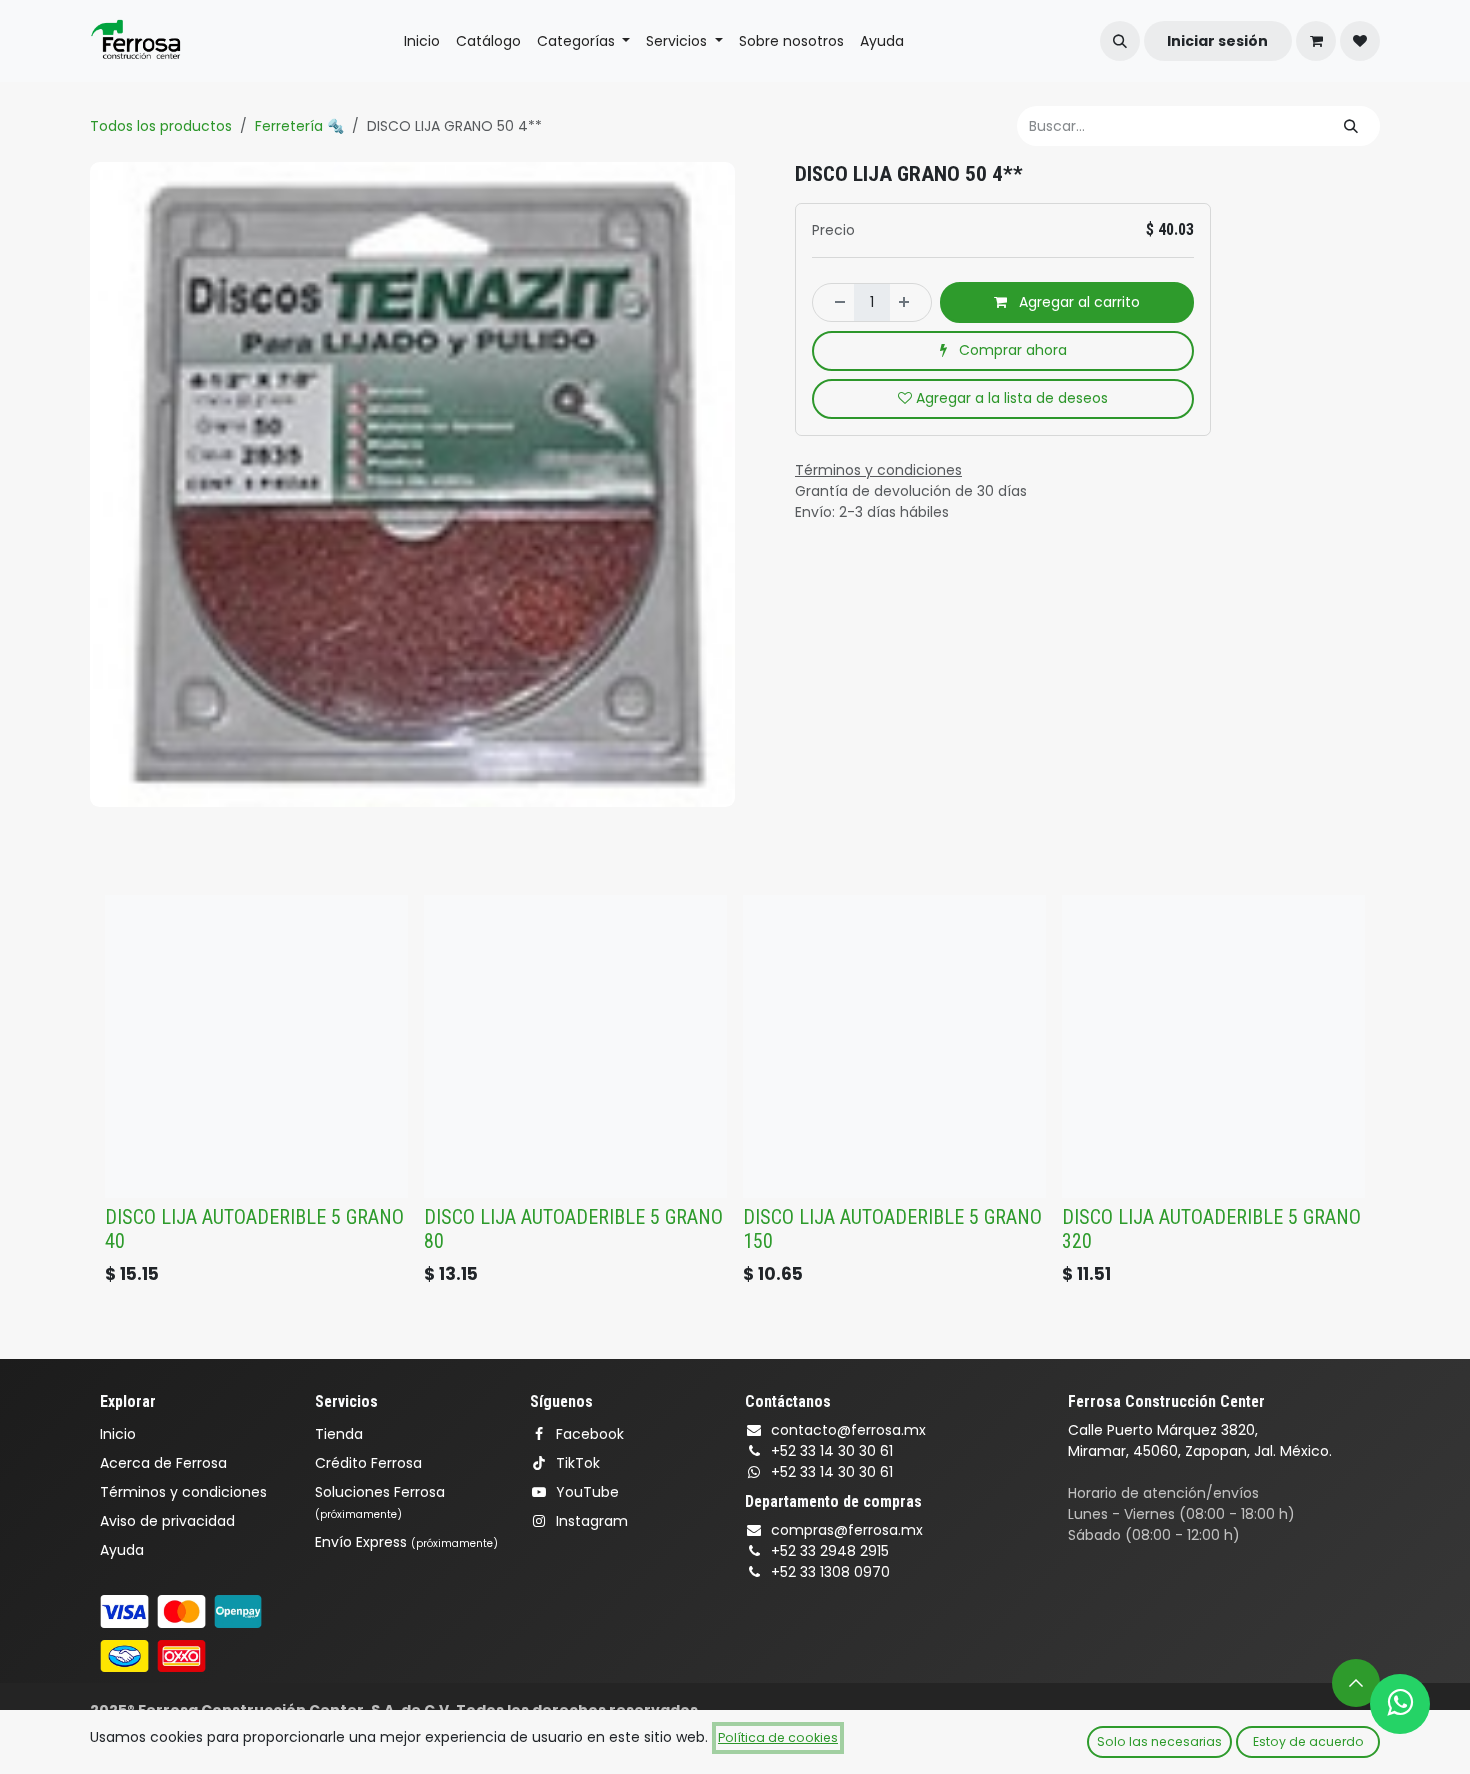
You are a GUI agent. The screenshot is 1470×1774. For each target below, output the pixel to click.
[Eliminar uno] (834, 302)
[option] (735, 1095)
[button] (1120, 41)
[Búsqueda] (1351, 126)
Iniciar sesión (1217, 41)
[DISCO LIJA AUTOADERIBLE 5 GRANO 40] (256, 1046)
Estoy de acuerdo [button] (1308, 1741)
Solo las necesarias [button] (1159, 1741)
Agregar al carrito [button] (1077, 302)
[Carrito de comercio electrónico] (1316, 41)
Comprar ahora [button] (1011, 350)
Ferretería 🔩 (299, 126)
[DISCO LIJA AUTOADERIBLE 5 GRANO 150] (894, 1046)
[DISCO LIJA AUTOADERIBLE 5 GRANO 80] (575, 1046)
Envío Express (406, 1542)
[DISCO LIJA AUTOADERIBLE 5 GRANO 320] (1213, 1046)
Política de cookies (778, 1737)
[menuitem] (422, 41)
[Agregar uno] (910, 302)
